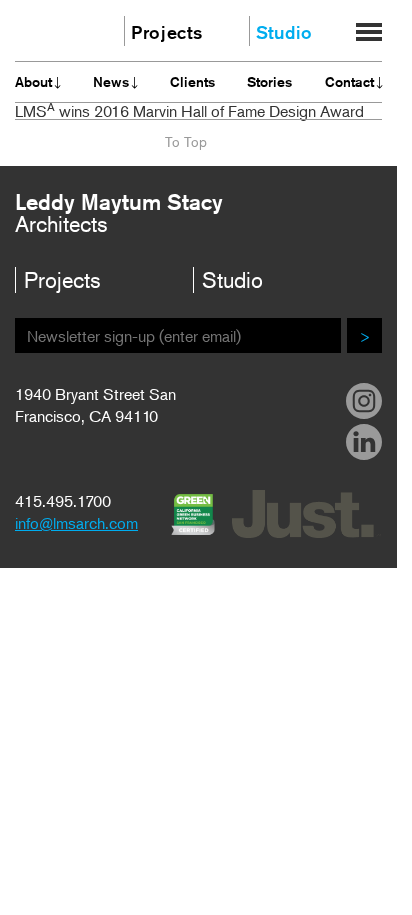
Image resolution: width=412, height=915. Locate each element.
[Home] (52, 28)
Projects (158, 31)
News (111, 82)
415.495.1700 (63, 501)
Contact (349, 82)
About (33, 82)
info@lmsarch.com (76, 523)
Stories (269, 82)
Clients (192, 82)
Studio (284, 32)
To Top (186, 142)
